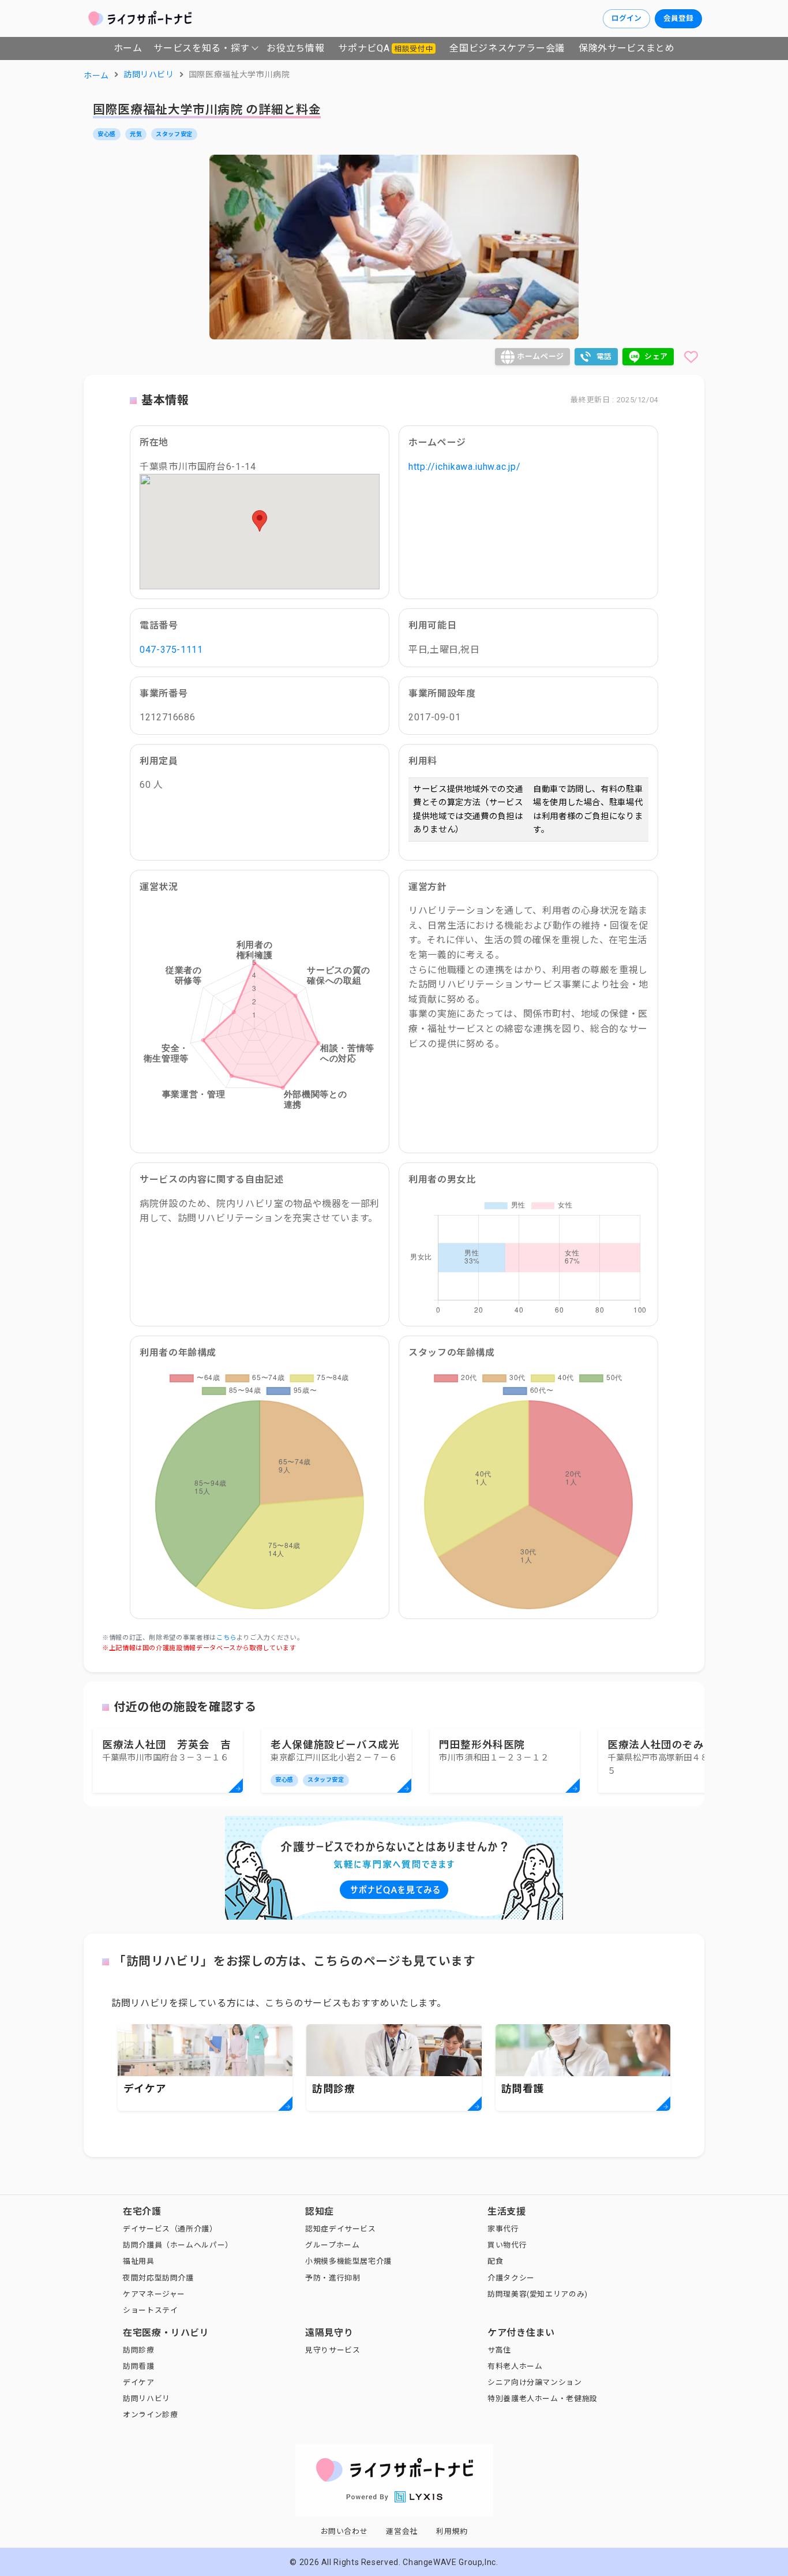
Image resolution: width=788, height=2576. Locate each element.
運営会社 (402, 2531)
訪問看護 (139, 2366)
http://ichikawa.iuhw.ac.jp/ (464, 467)
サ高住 (499, 2350)
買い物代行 (507, 2245)
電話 (604, 356)
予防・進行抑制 (333, 2278)
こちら (226, 1638)
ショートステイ (150, 2310)
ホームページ (541, 356)
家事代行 (503, 2229)
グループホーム (332, 2245)
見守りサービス (333, 2350)
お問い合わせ (344, 2531)
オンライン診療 (150, 2415)
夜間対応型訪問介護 (158, 2278)
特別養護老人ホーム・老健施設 (543, 2399)
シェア (656, 356)
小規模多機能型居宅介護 (348, 2261)
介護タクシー (511, 2278)
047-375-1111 (171, 650)
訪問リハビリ (147, 2399)
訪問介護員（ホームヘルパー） (178, 2245)
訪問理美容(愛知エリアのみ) (538, 2294)
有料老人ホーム (515, 2366)
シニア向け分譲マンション (535, 2382)
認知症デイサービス (341, 2229)
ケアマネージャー (154, 2294)
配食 (495, 2261)
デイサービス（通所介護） (170, 2229)
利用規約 (452, 2531)
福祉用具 (139, 2261)
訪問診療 (139, 2350)
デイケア (139, 2382)
